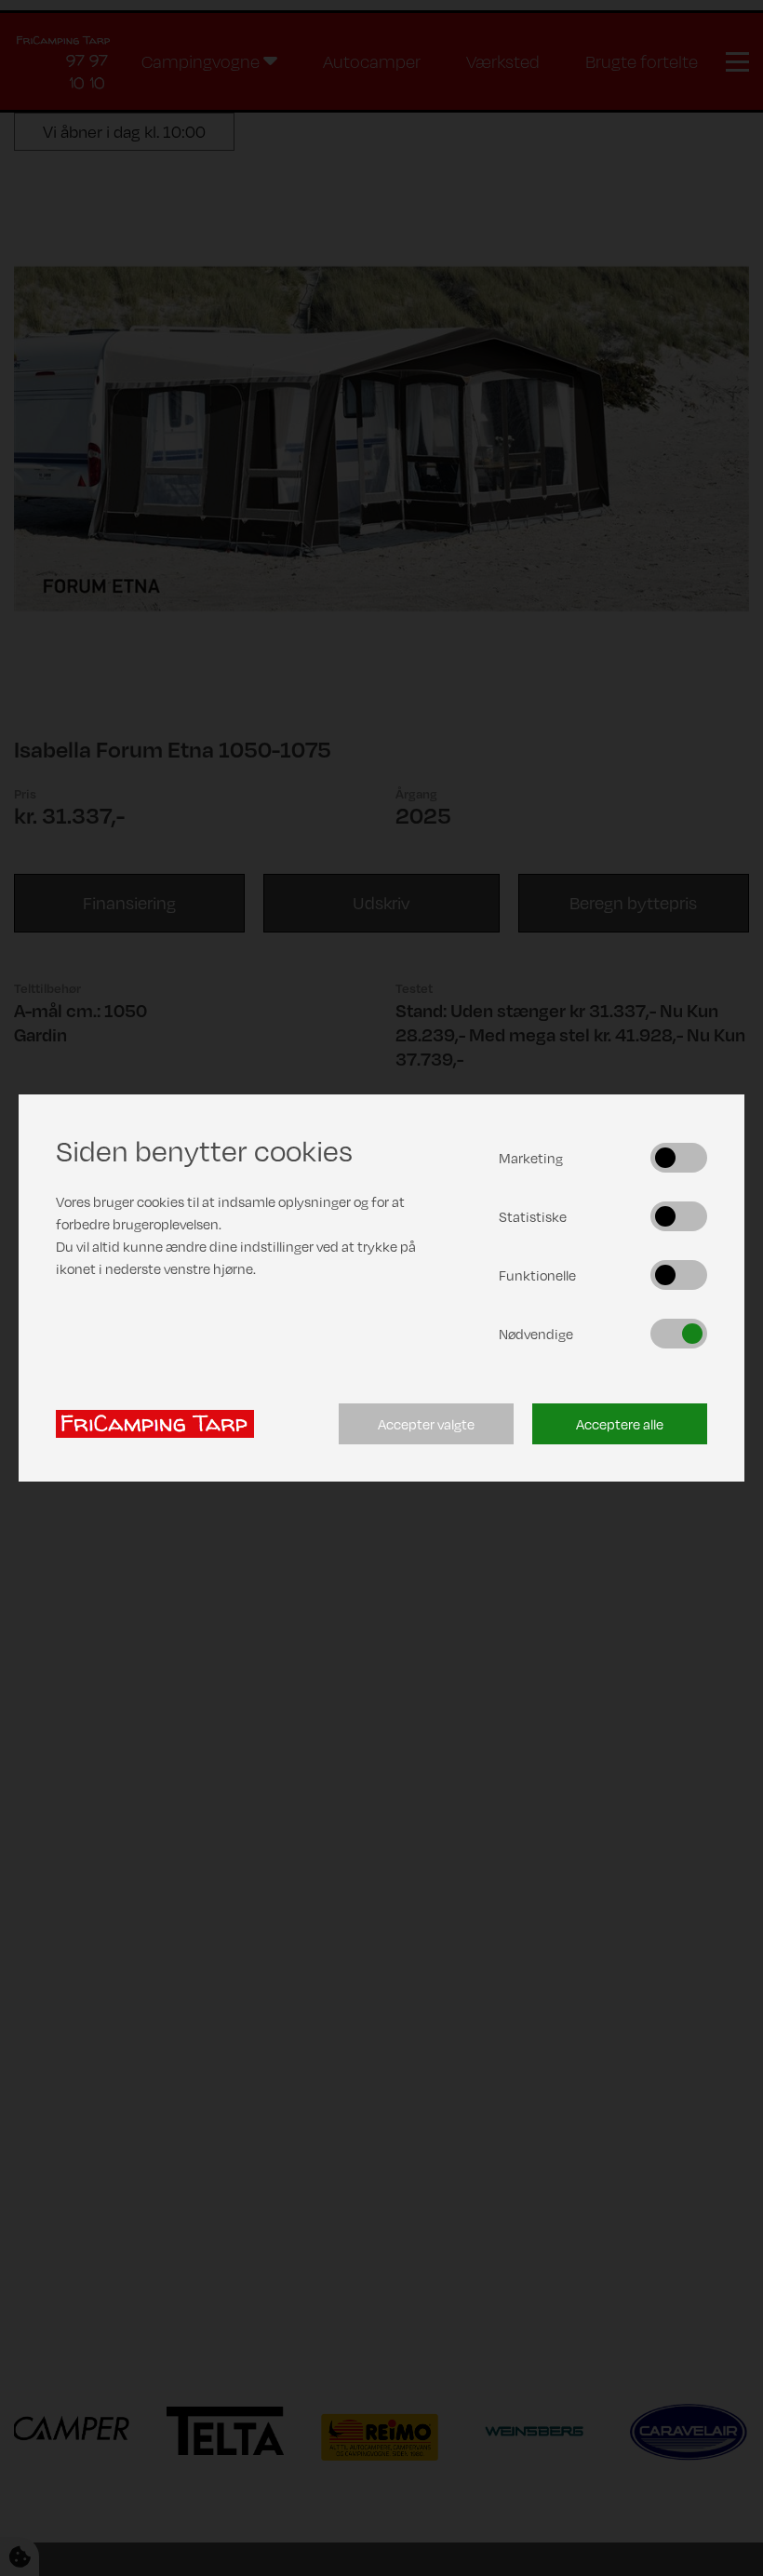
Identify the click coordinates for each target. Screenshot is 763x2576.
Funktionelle (537, 1275)
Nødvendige (536, 1334)
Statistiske (533, 1216)
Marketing (531, 1158)
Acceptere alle (620, 1424)
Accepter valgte (426, 1424)
